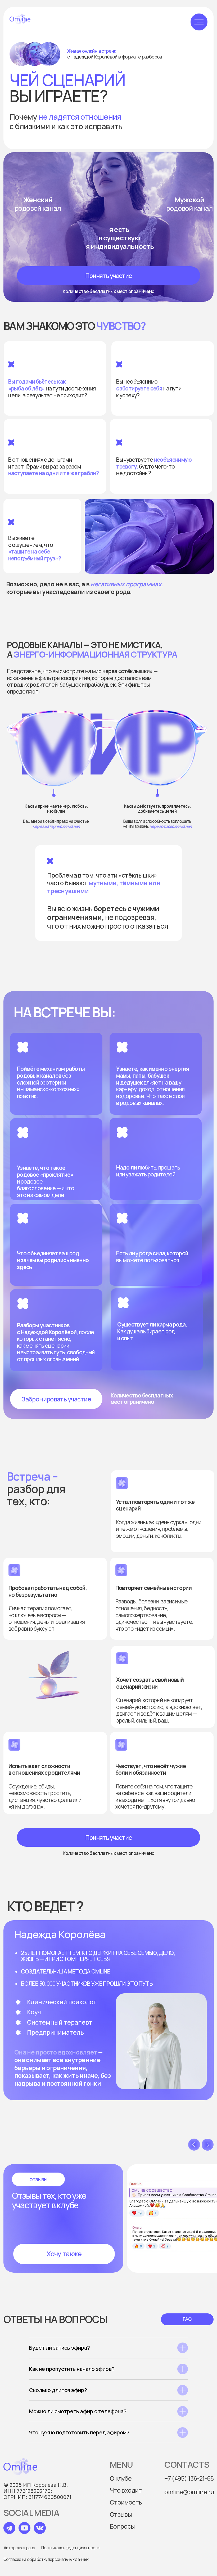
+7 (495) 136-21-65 (189, 2478)
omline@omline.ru (189, 2492)
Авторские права (19, 2548)
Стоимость (126, 2502)
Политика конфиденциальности (70, 2548)
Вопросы (122, 2526)
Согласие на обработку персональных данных (46, 2559)
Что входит (126, 2490)
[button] (108, 276)
